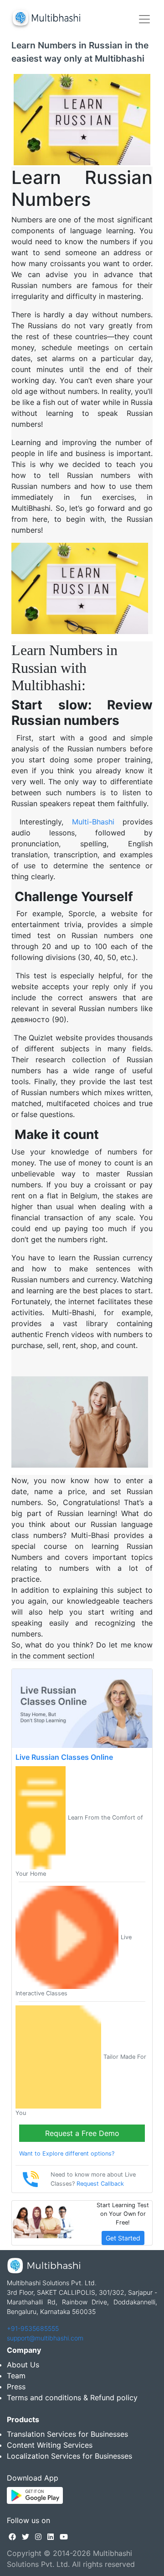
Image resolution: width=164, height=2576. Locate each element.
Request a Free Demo (82, 2133)
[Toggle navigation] (144, 19)
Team (16, 2376)
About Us (23, 2365)
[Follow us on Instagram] (38, 2537)
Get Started (123, 2238)
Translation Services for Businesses (67, 2434)
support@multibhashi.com (45, 2338)
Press (16, 2387)
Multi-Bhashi (93, 822)
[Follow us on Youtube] (64, 2537)
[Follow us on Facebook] (12, 2537)
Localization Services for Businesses (69, 2456)
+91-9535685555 (33, 2328)
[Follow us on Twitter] (26, 2537)
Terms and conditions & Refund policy (72, 2398)
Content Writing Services (50, 2445)
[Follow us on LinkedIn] (51, 2537)
